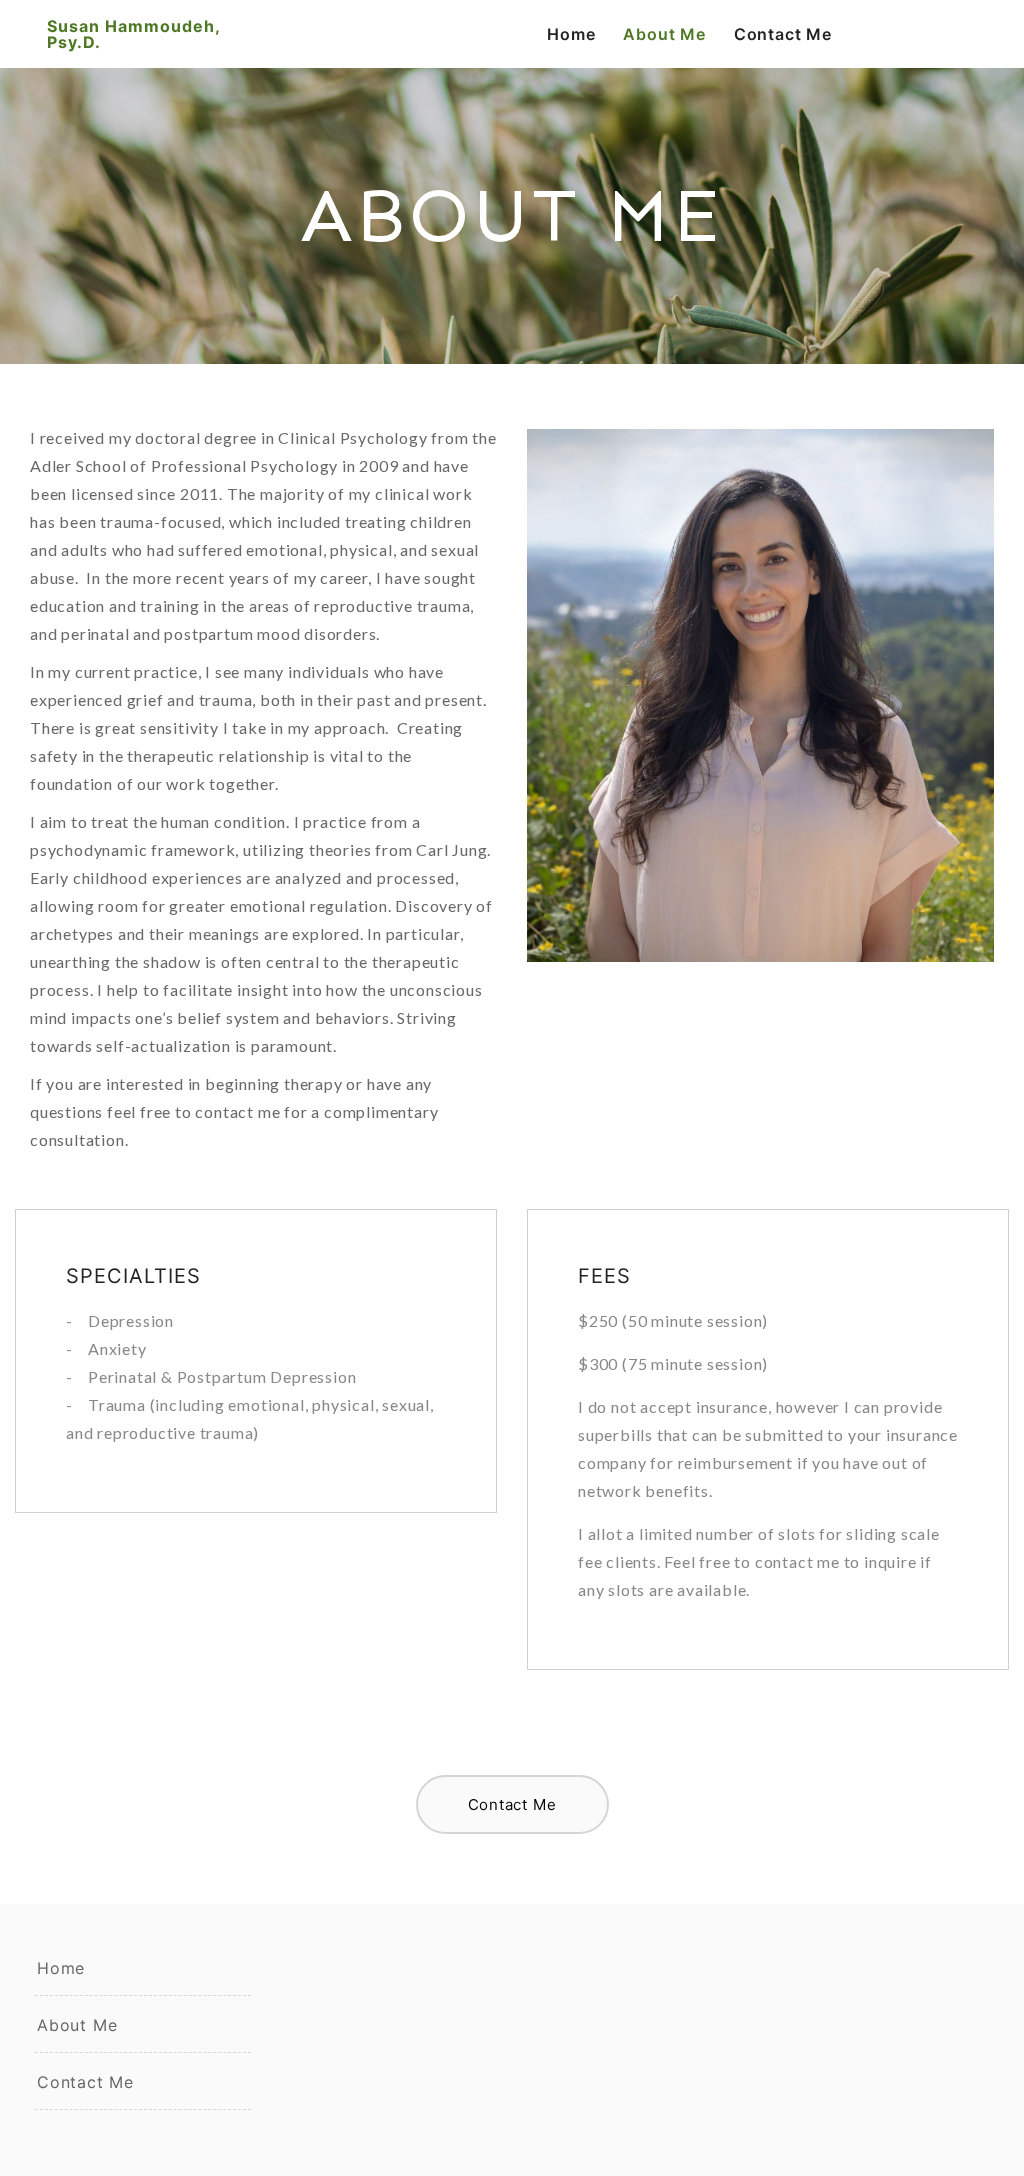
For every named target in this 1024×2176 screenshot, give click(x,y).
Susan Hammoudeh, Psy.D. (133, 34)
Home (571, 34)
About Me (664, 34)
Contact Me (783, 34)
